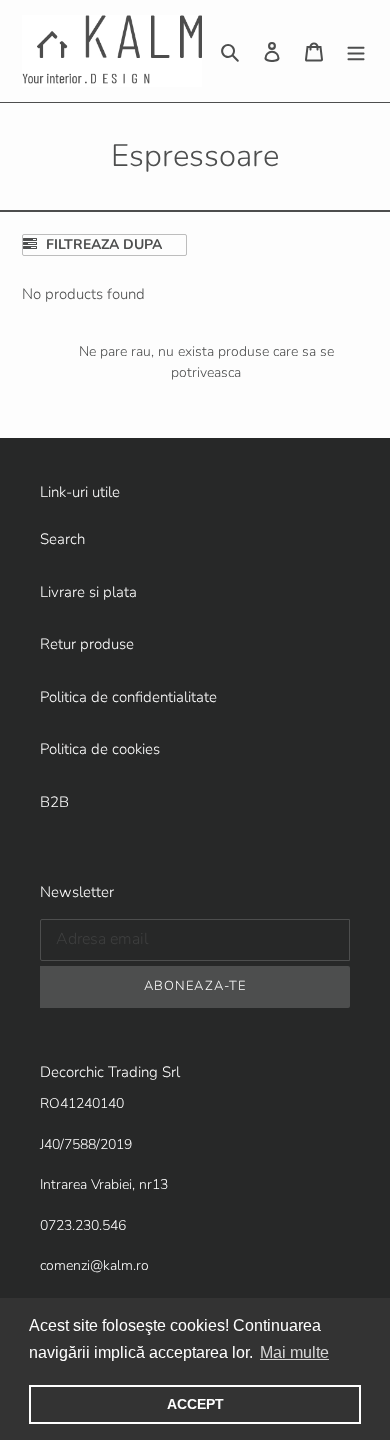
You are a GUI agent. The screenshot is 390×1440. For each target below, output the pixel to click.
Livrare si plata (88, 592)
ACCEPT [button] (195, 1404)
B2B (54, 802)
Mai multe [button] (294, 1352)
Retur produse (87, 644)
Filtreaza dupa (102, 244)
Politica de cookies (100, 749)
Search (62, 539)
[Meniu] (356, 51)
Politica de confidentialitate (128, 697)
